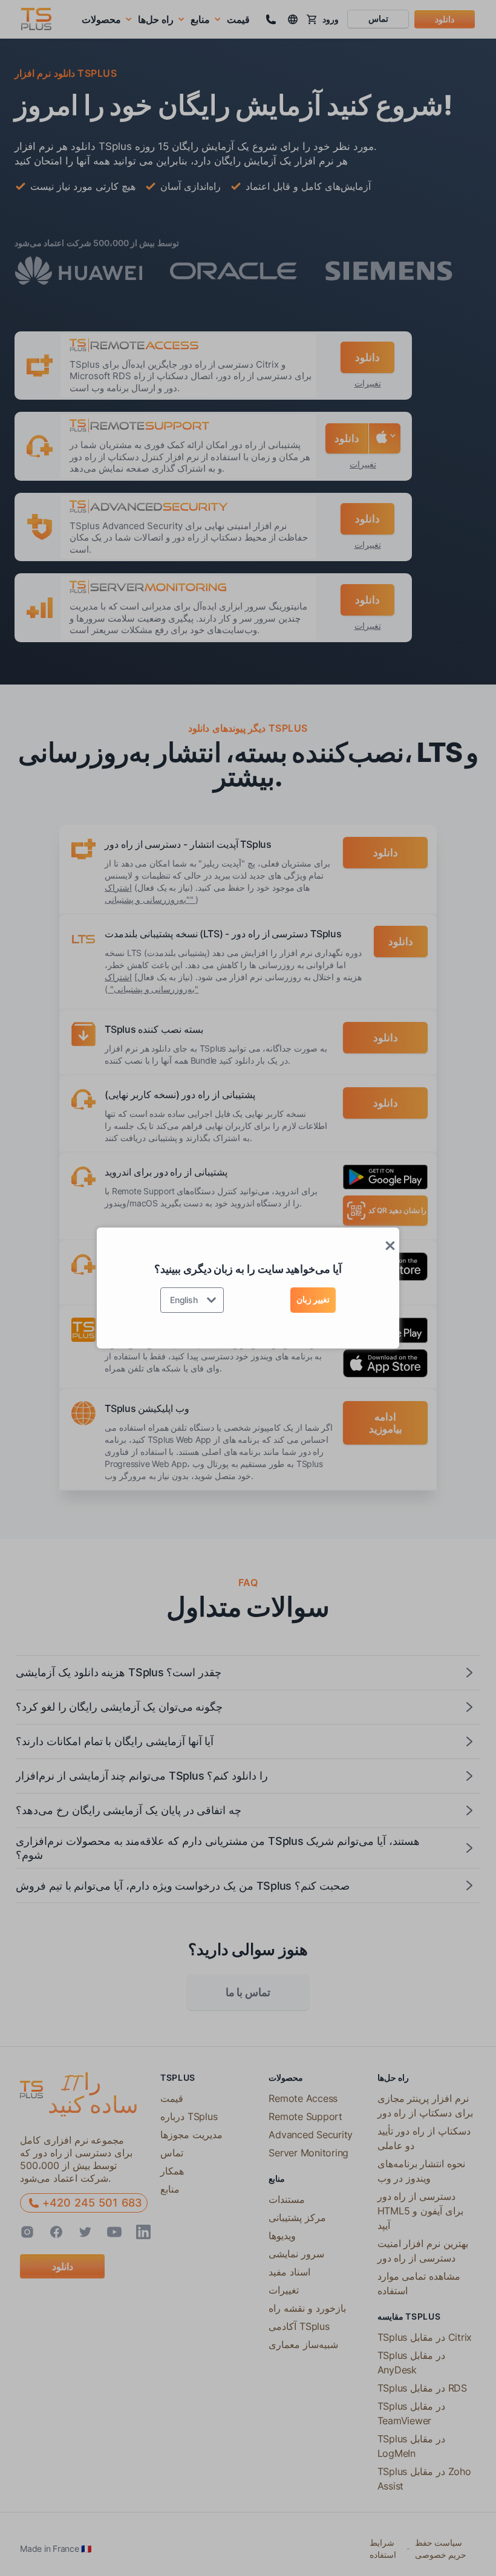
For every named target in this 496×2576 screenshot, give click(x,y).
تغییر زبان (313, 1299)
